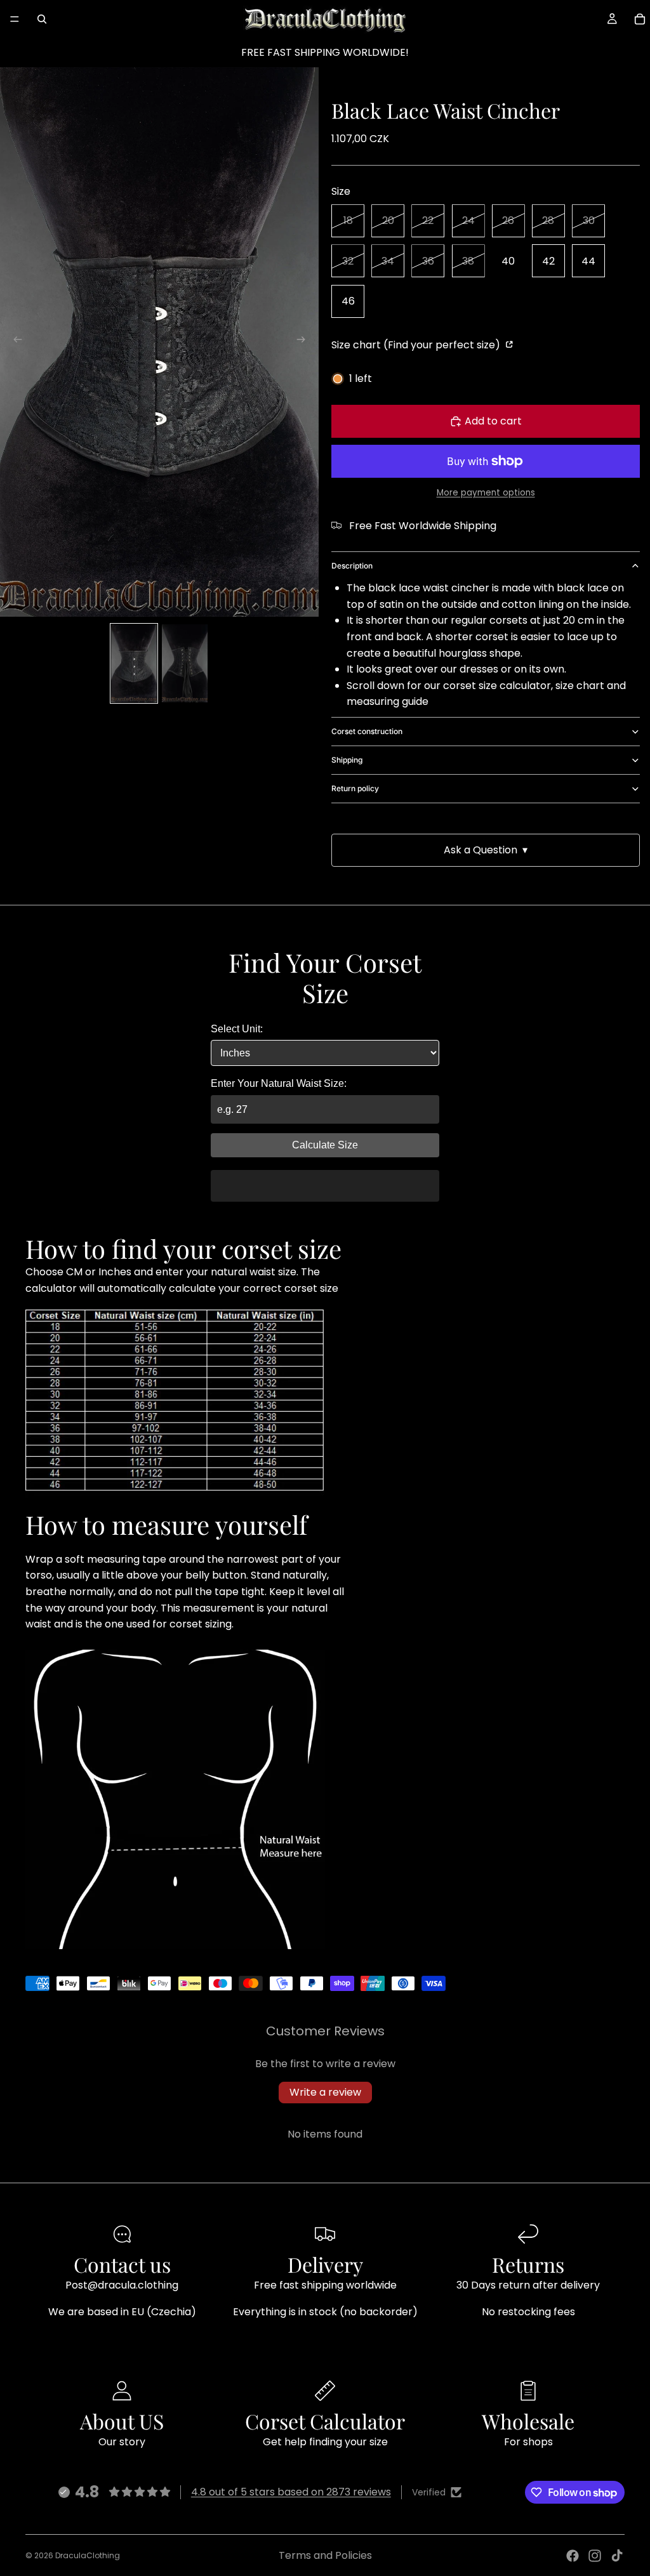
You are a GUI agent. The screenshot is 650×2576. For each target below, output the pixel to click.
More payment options (486, 493)
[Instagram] (595, 2556)
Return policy (355, 788)
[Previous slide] (14, 342)
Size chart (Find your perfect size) (417, 345)
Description (352, 566)
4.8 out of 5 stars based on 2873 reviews (291, 2492)
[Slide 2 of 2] (185, 664)
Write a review (325, 2092)
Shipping (347, 760)
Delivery (325, 2264)
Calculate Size (325, 1145)
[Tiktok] (617, 2556)
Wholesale (528, 2421)
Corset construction (367, 731)
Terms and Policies (325, 2555)
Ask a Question (486, 850)
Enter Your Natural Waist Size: (279, 1083)
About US (122, 2421)
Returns (528, 2264)
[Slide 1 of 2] (134, 664)
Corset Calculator (325, 2421)
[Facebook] (573, 2556)
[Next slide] (305, 342)
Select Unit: (237, 1029)
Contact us (122, 2264)
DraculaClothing (88, 2555)
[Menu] (15, 19)
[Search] (42, 19)
